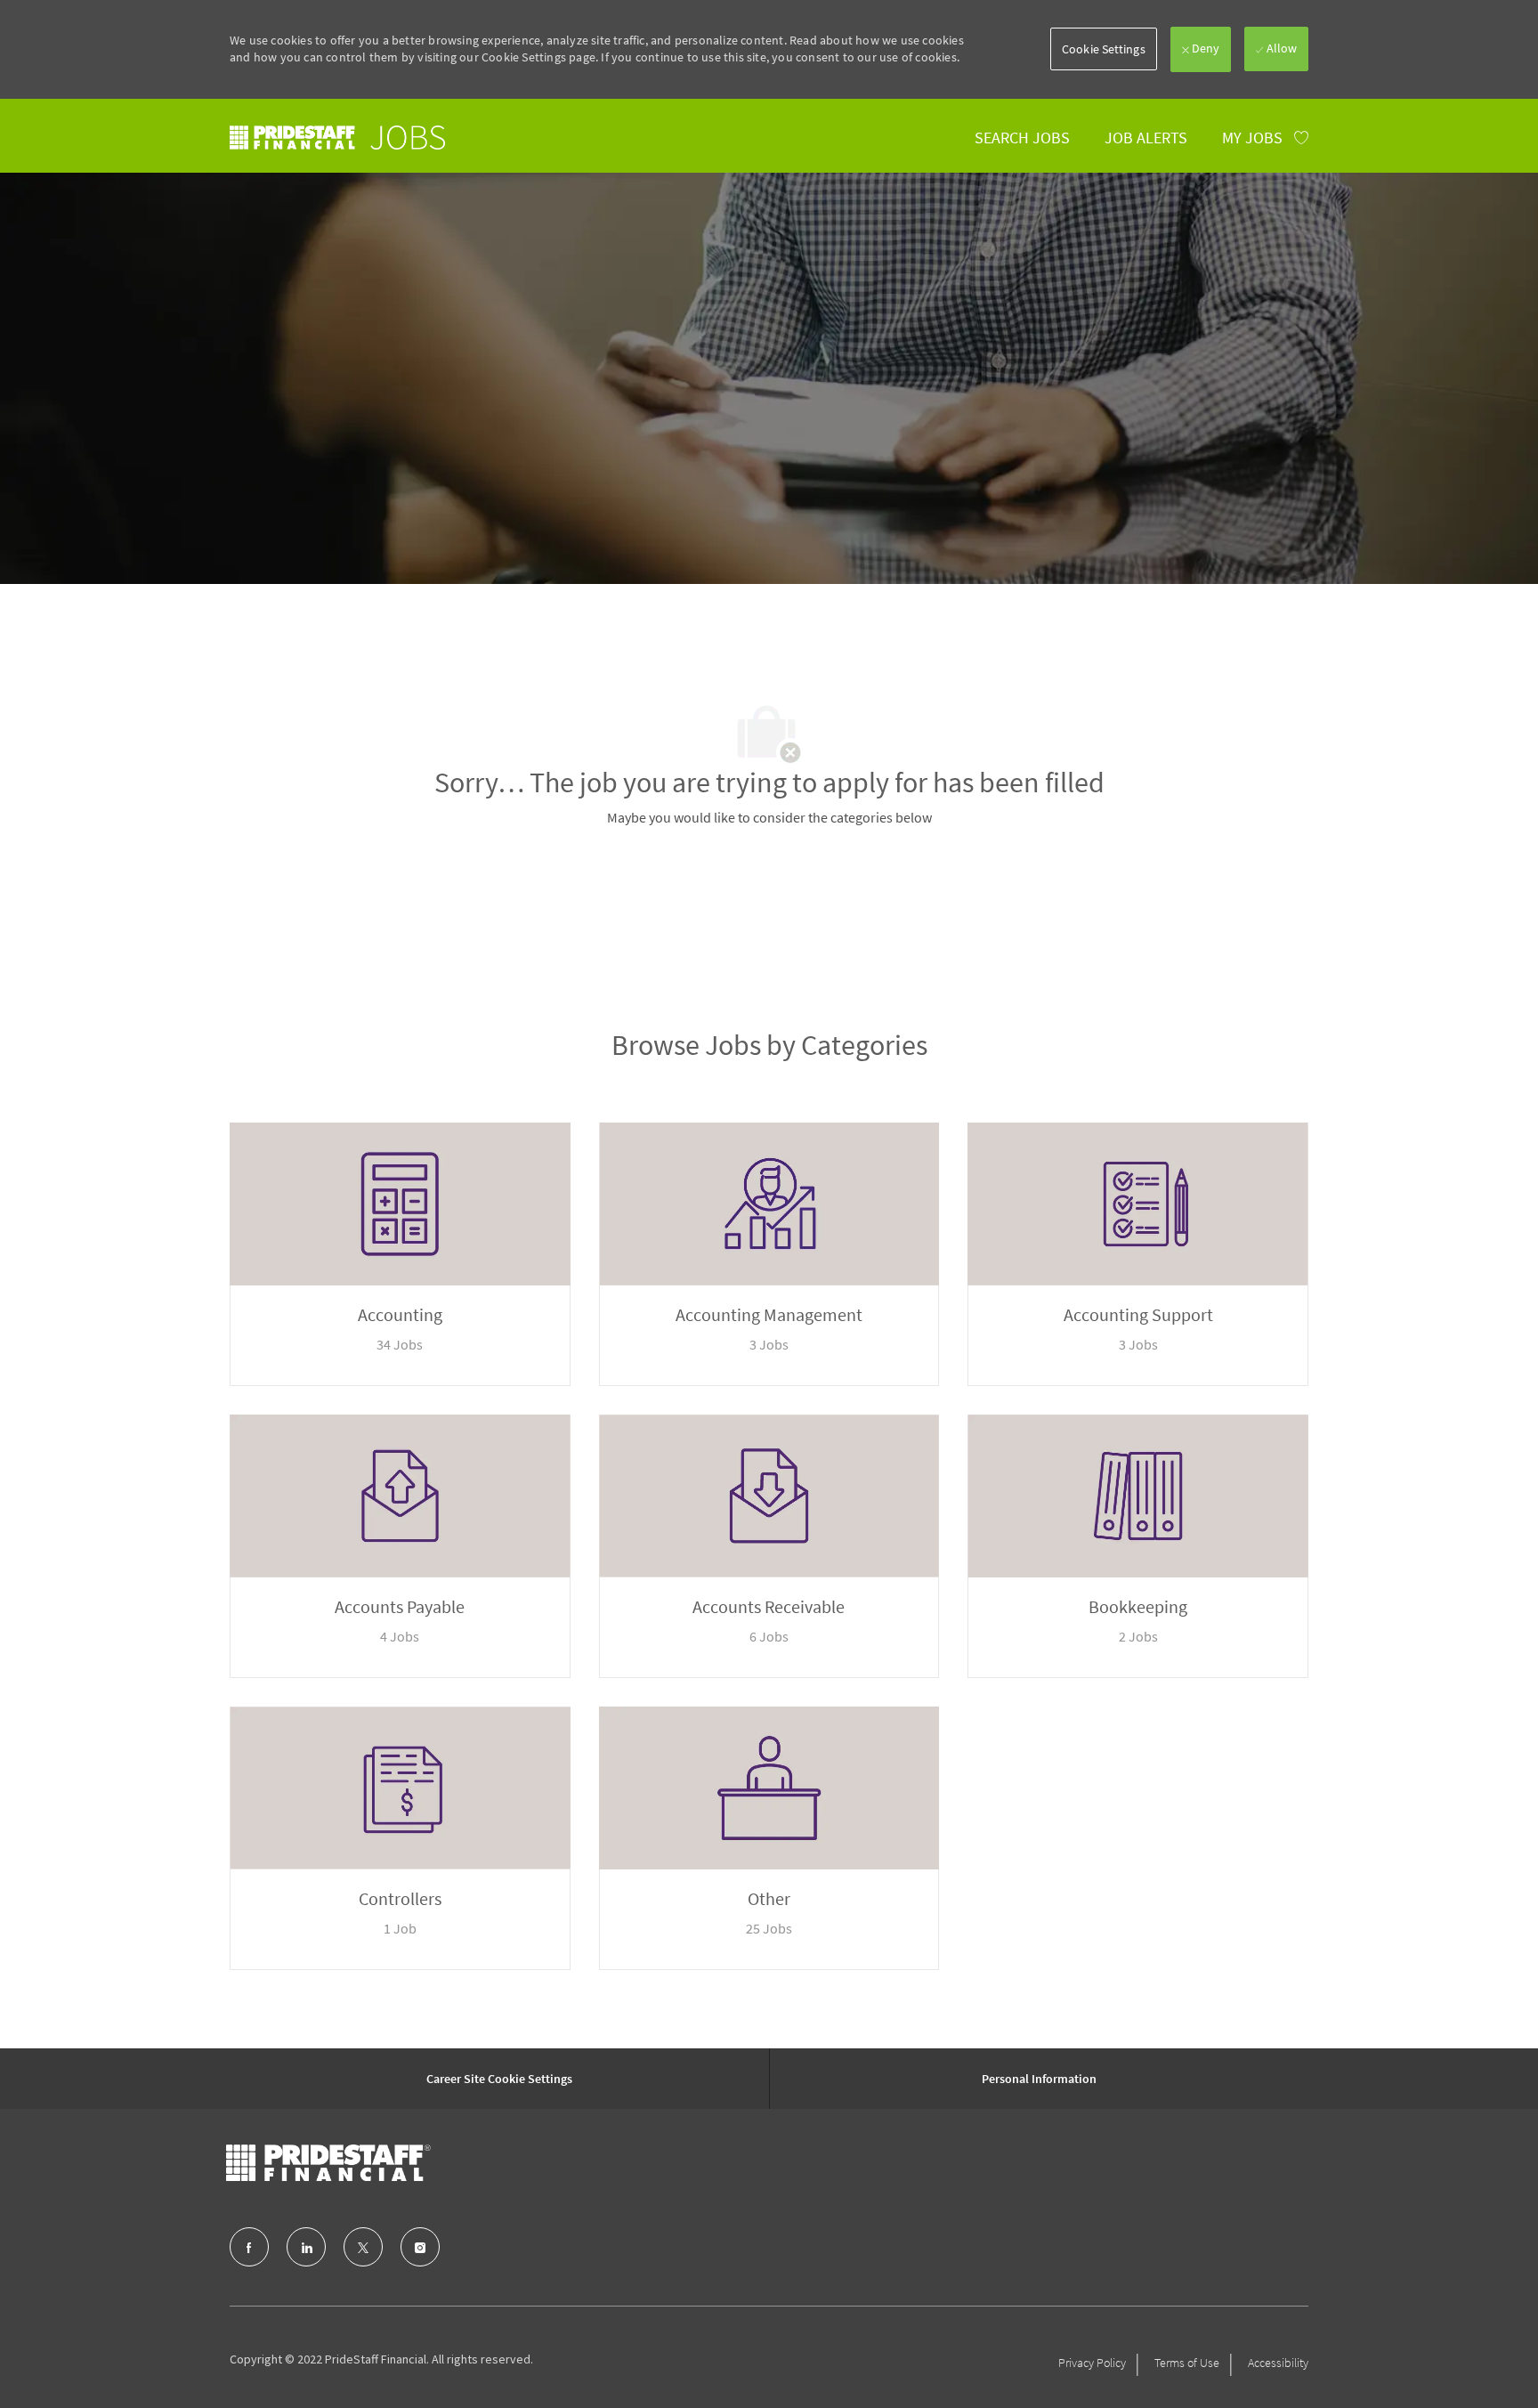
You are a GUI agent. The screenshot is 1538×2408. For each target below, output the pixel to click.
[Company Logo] (328, 2163)
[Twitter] (363, 2247)
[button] (1104, 49)
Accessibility (1278, 2363)
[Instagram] (420, 2247)
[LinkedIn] (306, 2247)
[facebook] (249, 2247)
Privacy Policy (1092, 2363)
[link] (337, 138)
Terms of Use (1187, 2363)
